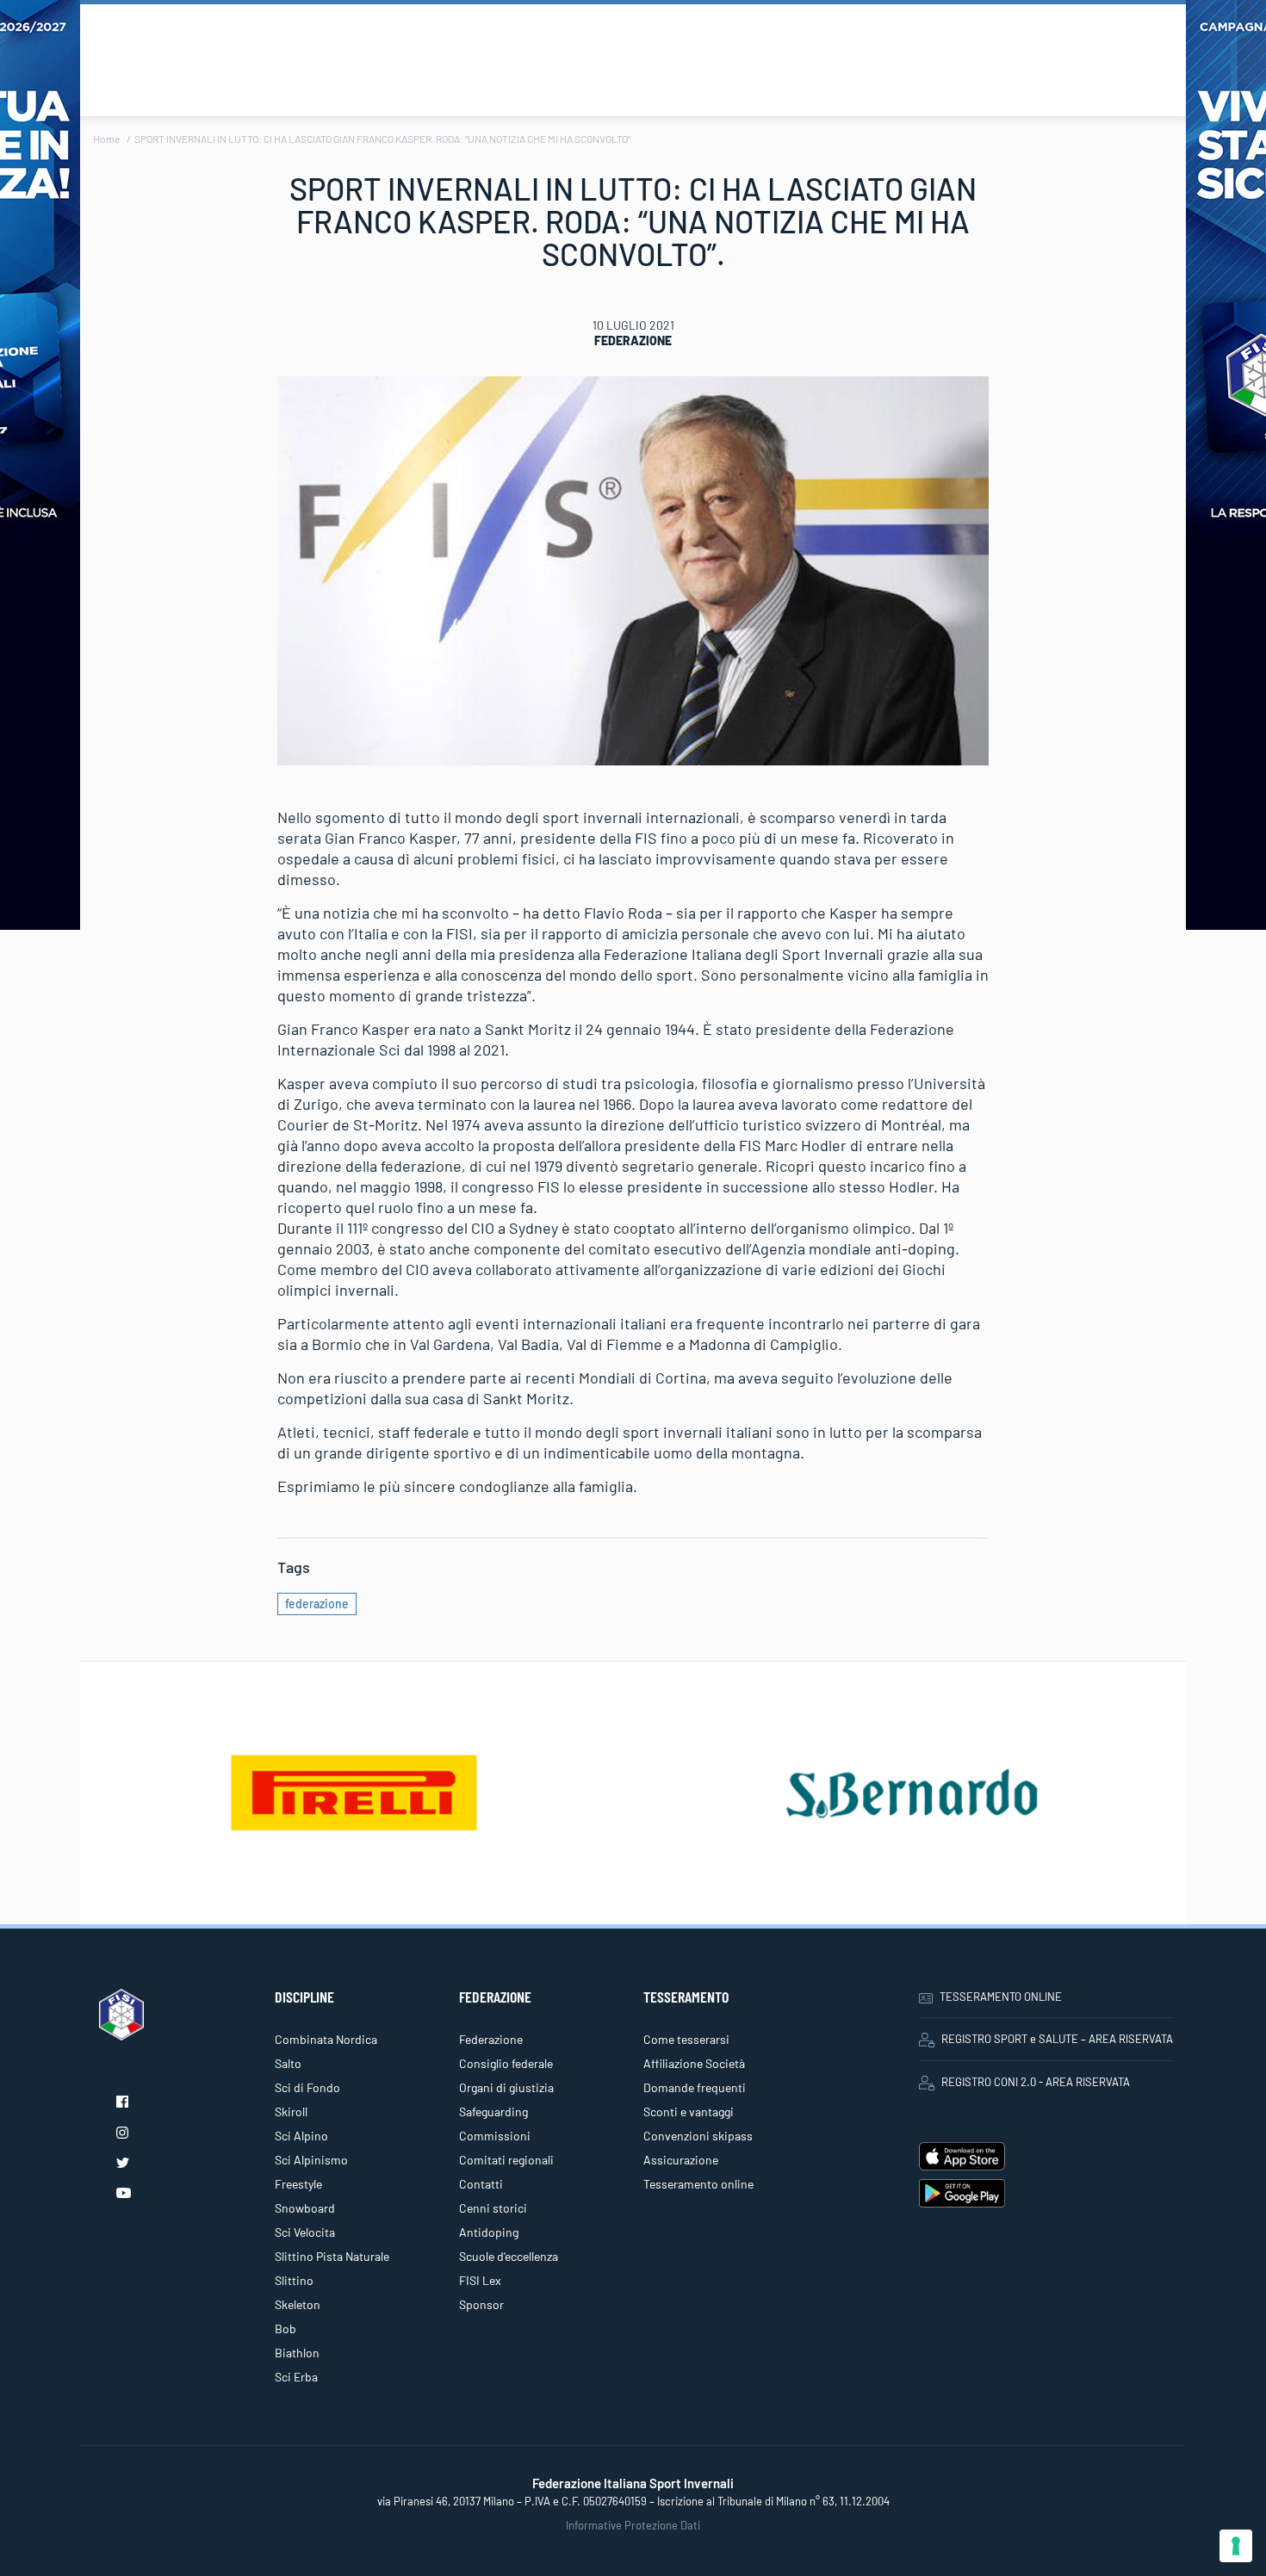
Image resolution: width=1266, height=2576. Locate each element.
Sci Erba (296, 2377)
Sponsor (481, 2304)
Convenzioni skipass (698, 2136)
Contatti (481, 2184)
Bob (285, 2328)
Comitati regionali (506, 2160)
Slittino (294, 2280)
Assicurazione (681, 2160)
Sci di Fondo (307, 2087)
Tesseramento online (698, 2184)
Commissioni (495, 2136)
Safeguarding (493, 2112)
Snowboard (305, 2208)
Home (106, 139)
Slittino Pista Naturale (332, 2256)
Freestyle (298, 2184)
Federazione (633, 341)
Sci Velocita (305, 2232)
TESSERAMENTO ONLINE (1001, 1997)
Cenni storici (493, 2208)
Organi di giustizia (506, 2087)
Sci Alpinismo (311, 2160)
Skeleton (298, 2304)
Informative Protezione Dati (633, 2525)
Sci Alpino (301, 2136)
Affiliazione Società (694, 2063)
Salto (288, 2063)
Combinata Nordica (326, 2039)
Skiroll (291, 2112)
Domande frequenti (695, 2087)
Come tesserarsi (686, 2039)
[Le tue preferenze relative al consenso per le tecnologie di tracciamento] (1236, 2546)
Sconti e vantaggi (689, 2112)
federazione (317, 1604)
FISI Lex (480, 2280)
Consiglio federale (506, 2063)
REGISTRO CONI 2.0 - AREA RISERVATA (1036, 2082)
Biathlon (297, 2353)
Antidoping (489, 2232)
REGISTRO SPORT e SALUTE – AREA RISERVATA (1057, 2039)
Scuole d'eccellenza (509, 2256)
